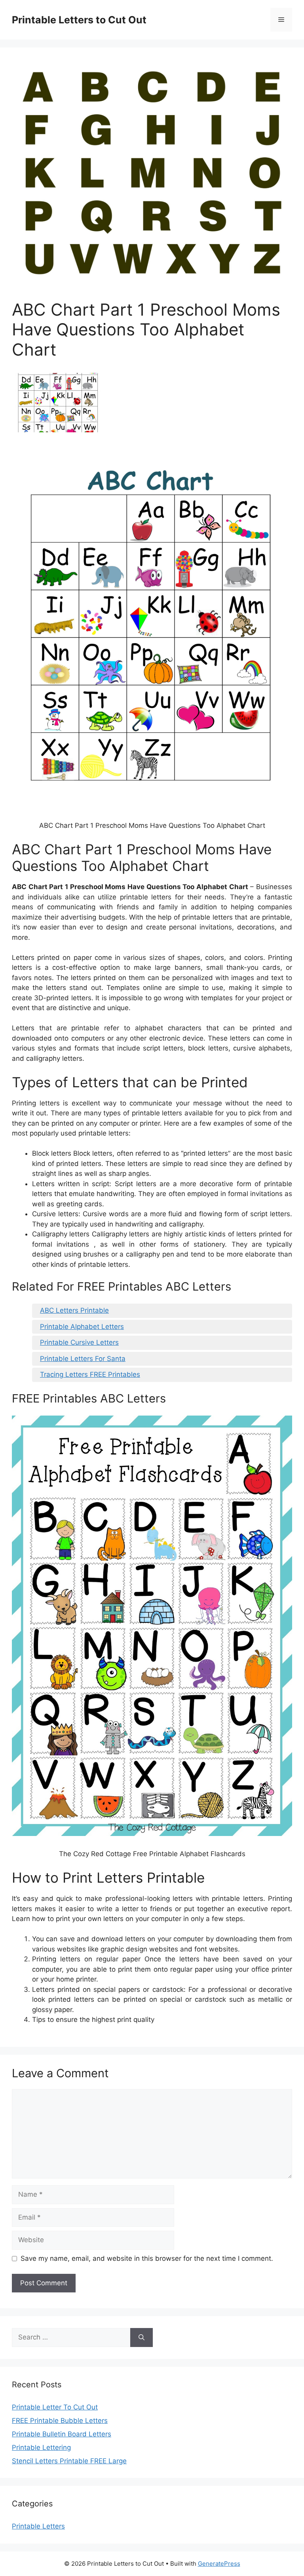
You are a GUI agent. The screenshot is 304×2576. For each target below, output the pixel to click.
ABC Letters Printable (74, 1310)
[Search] (142, 2338)
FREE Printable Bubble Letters (60, 2421)
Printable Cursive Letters (79, 1342)
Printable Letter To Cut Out (55, 2407)
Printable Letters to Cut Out (79, 20)
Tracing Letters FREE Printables (90, 1374)
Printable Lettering (41, 2447)
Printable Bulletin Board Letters (62, 2434)
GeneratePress (219, 2564)
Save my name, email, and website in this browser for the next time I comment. (147, 2258)
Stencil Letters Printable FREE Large (69, 2461)
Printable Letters (38, 2526)
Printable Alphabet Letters (82, 1327)
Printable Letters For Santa (83, 1359)
